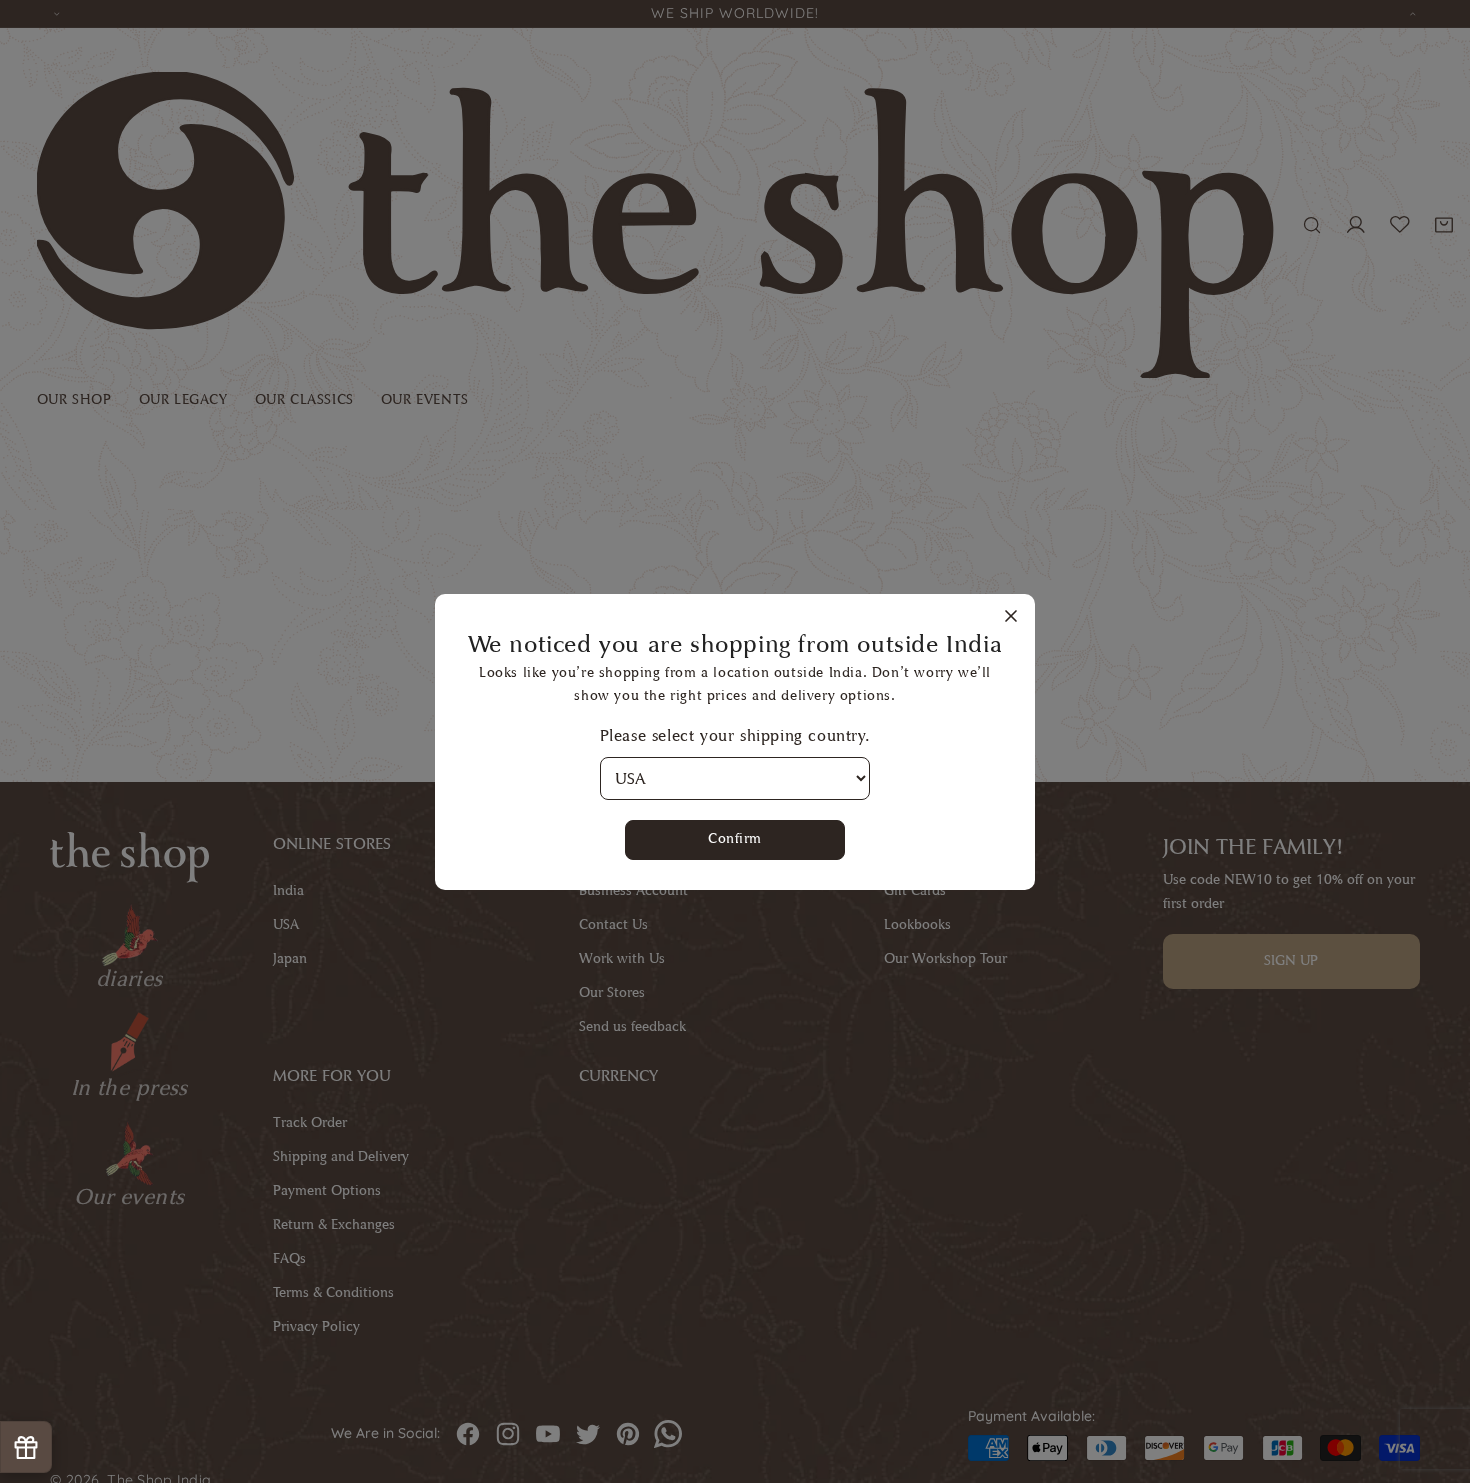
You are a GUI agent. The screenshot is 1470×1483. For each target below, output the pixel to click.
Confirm (735, 838)
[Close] (1011, 617)
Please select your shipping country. (735, 735)
